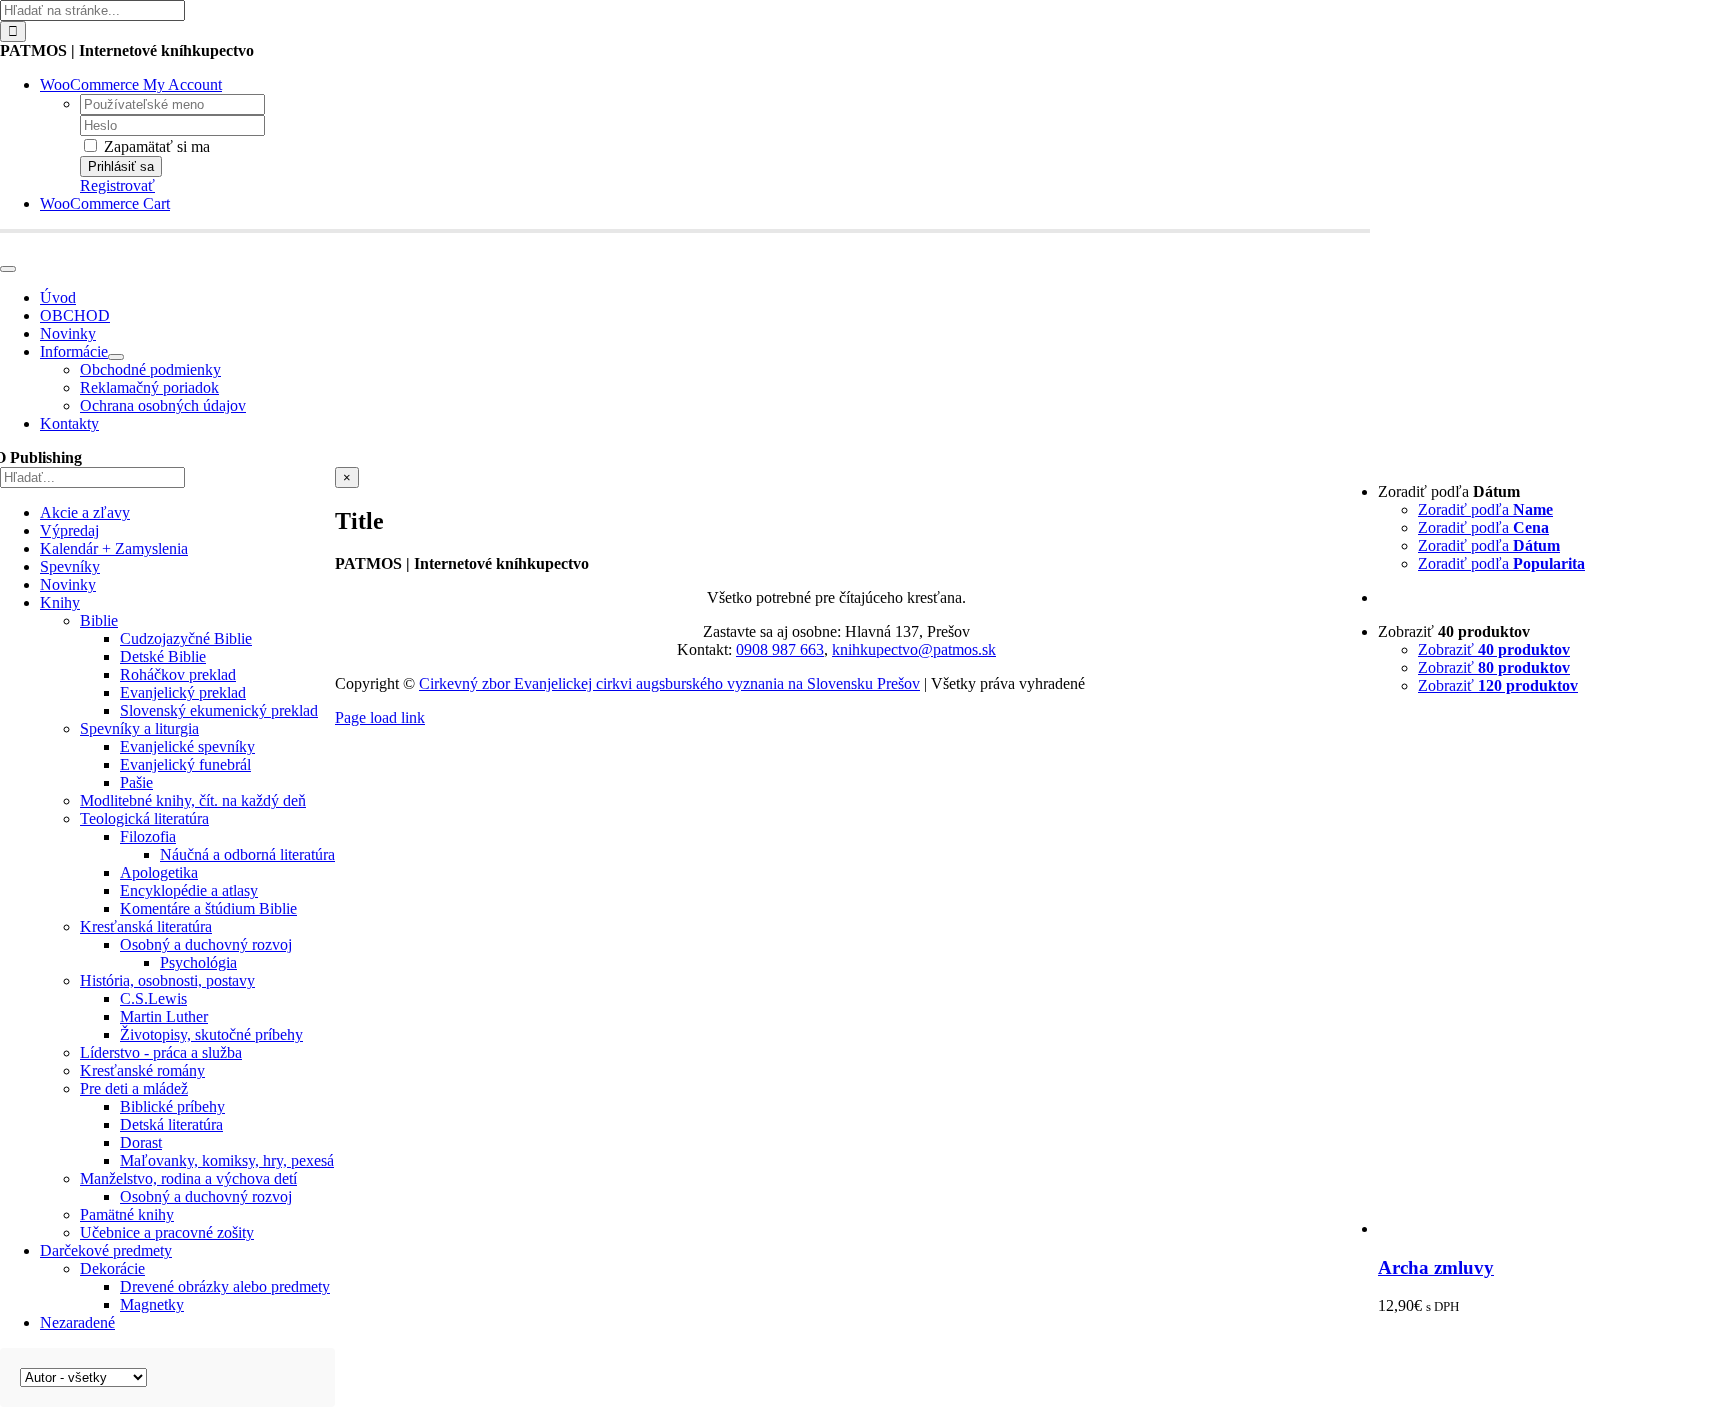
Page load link (380, 717)
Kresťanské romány (142, 1070)
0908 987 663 (780, 649)
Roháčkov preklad (178, 674)
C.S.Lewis (153, 998)
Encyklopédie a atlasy (189, 890)
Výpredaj (69, 530)
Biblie (99, 620)
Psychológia (198, 962)
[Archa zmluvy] (1553, 1228)
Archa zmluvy (1436, 1267)
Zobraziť (1494, 649)
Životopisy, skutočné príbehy (211, 1034)
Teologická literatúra (144, 818)
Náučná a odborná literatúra (247, 854)
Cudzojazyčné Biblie (186, 638)
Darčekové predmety (106, 1250)
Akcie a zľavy (85, 512)
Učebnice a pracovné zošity (167, 1232)
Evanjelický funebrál (185, 764)
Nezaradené (77, 1322)
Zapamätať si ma (155, 146)
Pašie (136, 782)
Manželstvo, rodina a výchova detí (188, 1178)
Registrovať (117, 185)
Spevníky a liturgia (139, 728)
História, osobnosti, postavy (167, 980)
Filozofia (148, 836)
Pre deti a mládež (134, 1088)
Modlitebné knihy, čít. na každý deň (193, 800)
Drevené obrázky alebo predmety (225, 1286)
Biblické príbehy (172, 1106)
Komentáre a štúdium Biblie (208, 908)
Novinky (68, 584)
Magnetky (152, 1304)
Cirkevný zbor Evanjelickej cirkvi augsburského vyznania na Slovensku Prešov (669, 683)
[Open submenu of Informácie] (116, 357)
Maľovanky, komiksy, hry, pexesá (227, 1160)
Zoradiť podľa (1485, 509)
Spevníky (70, 566)
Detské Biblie (163, 656)
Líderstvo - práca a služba (161, 1052)
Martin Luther (164, 1016)
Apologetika (159, 872)
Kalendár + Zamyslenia (114, 548)
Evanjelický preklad (183, 692)
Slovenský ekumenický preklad (219, 710)
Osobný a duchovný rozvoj (206, 944)
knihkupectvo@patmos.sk (914, 649)
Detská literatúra (171, 1124)
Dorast (141, 1142)
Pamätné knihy (127, 1214)
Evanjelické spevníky (187, 746)
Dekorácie (112, 1268)
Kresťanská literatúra (146, 926)
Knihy (60, 602)
